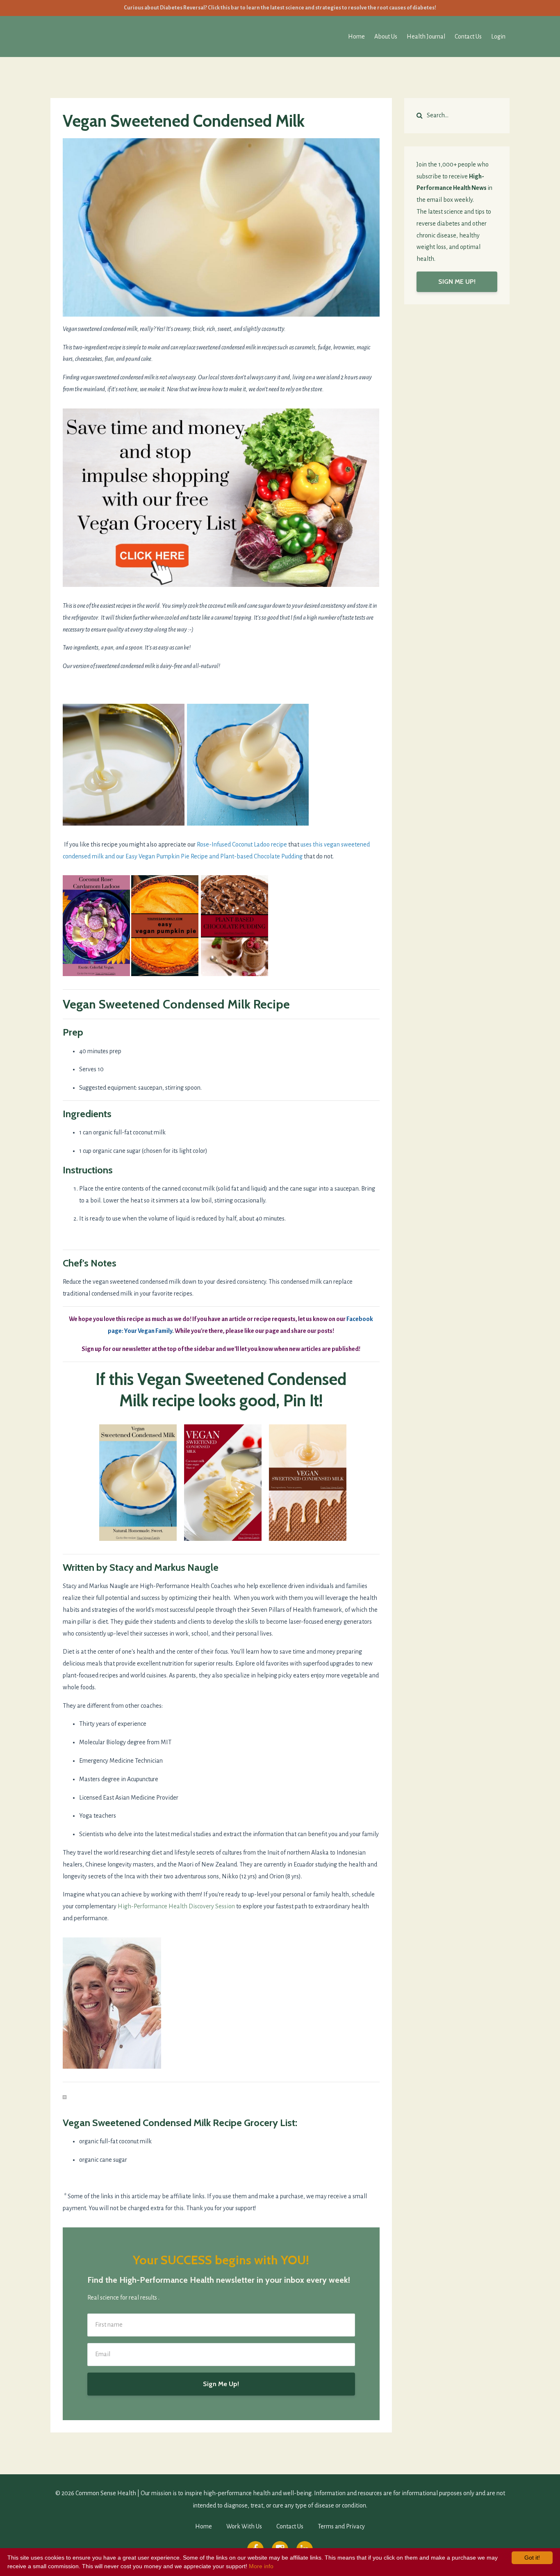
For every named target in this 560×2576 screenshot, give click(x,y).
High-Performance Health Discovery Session (176, 1906)
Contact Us (468, 37)
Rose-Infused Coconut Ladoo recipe (242, 844)
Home (356, 37)
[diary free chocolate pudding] (234, 925)
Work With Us (244, 2526)
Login (498, 37)
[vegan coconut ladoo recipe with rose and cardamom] (96, 925)
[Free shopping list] (221, 497)
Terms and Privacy (341, 2526)
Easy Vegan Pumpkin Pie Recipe (167, 856)
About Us (386, 37)
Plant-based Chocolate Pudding (261, 856)
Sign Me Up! (221, 2384)
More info (261, 2566)
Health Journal (426, 37)
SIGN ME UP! (457, 282)
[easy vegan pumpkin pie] (165, 925)
